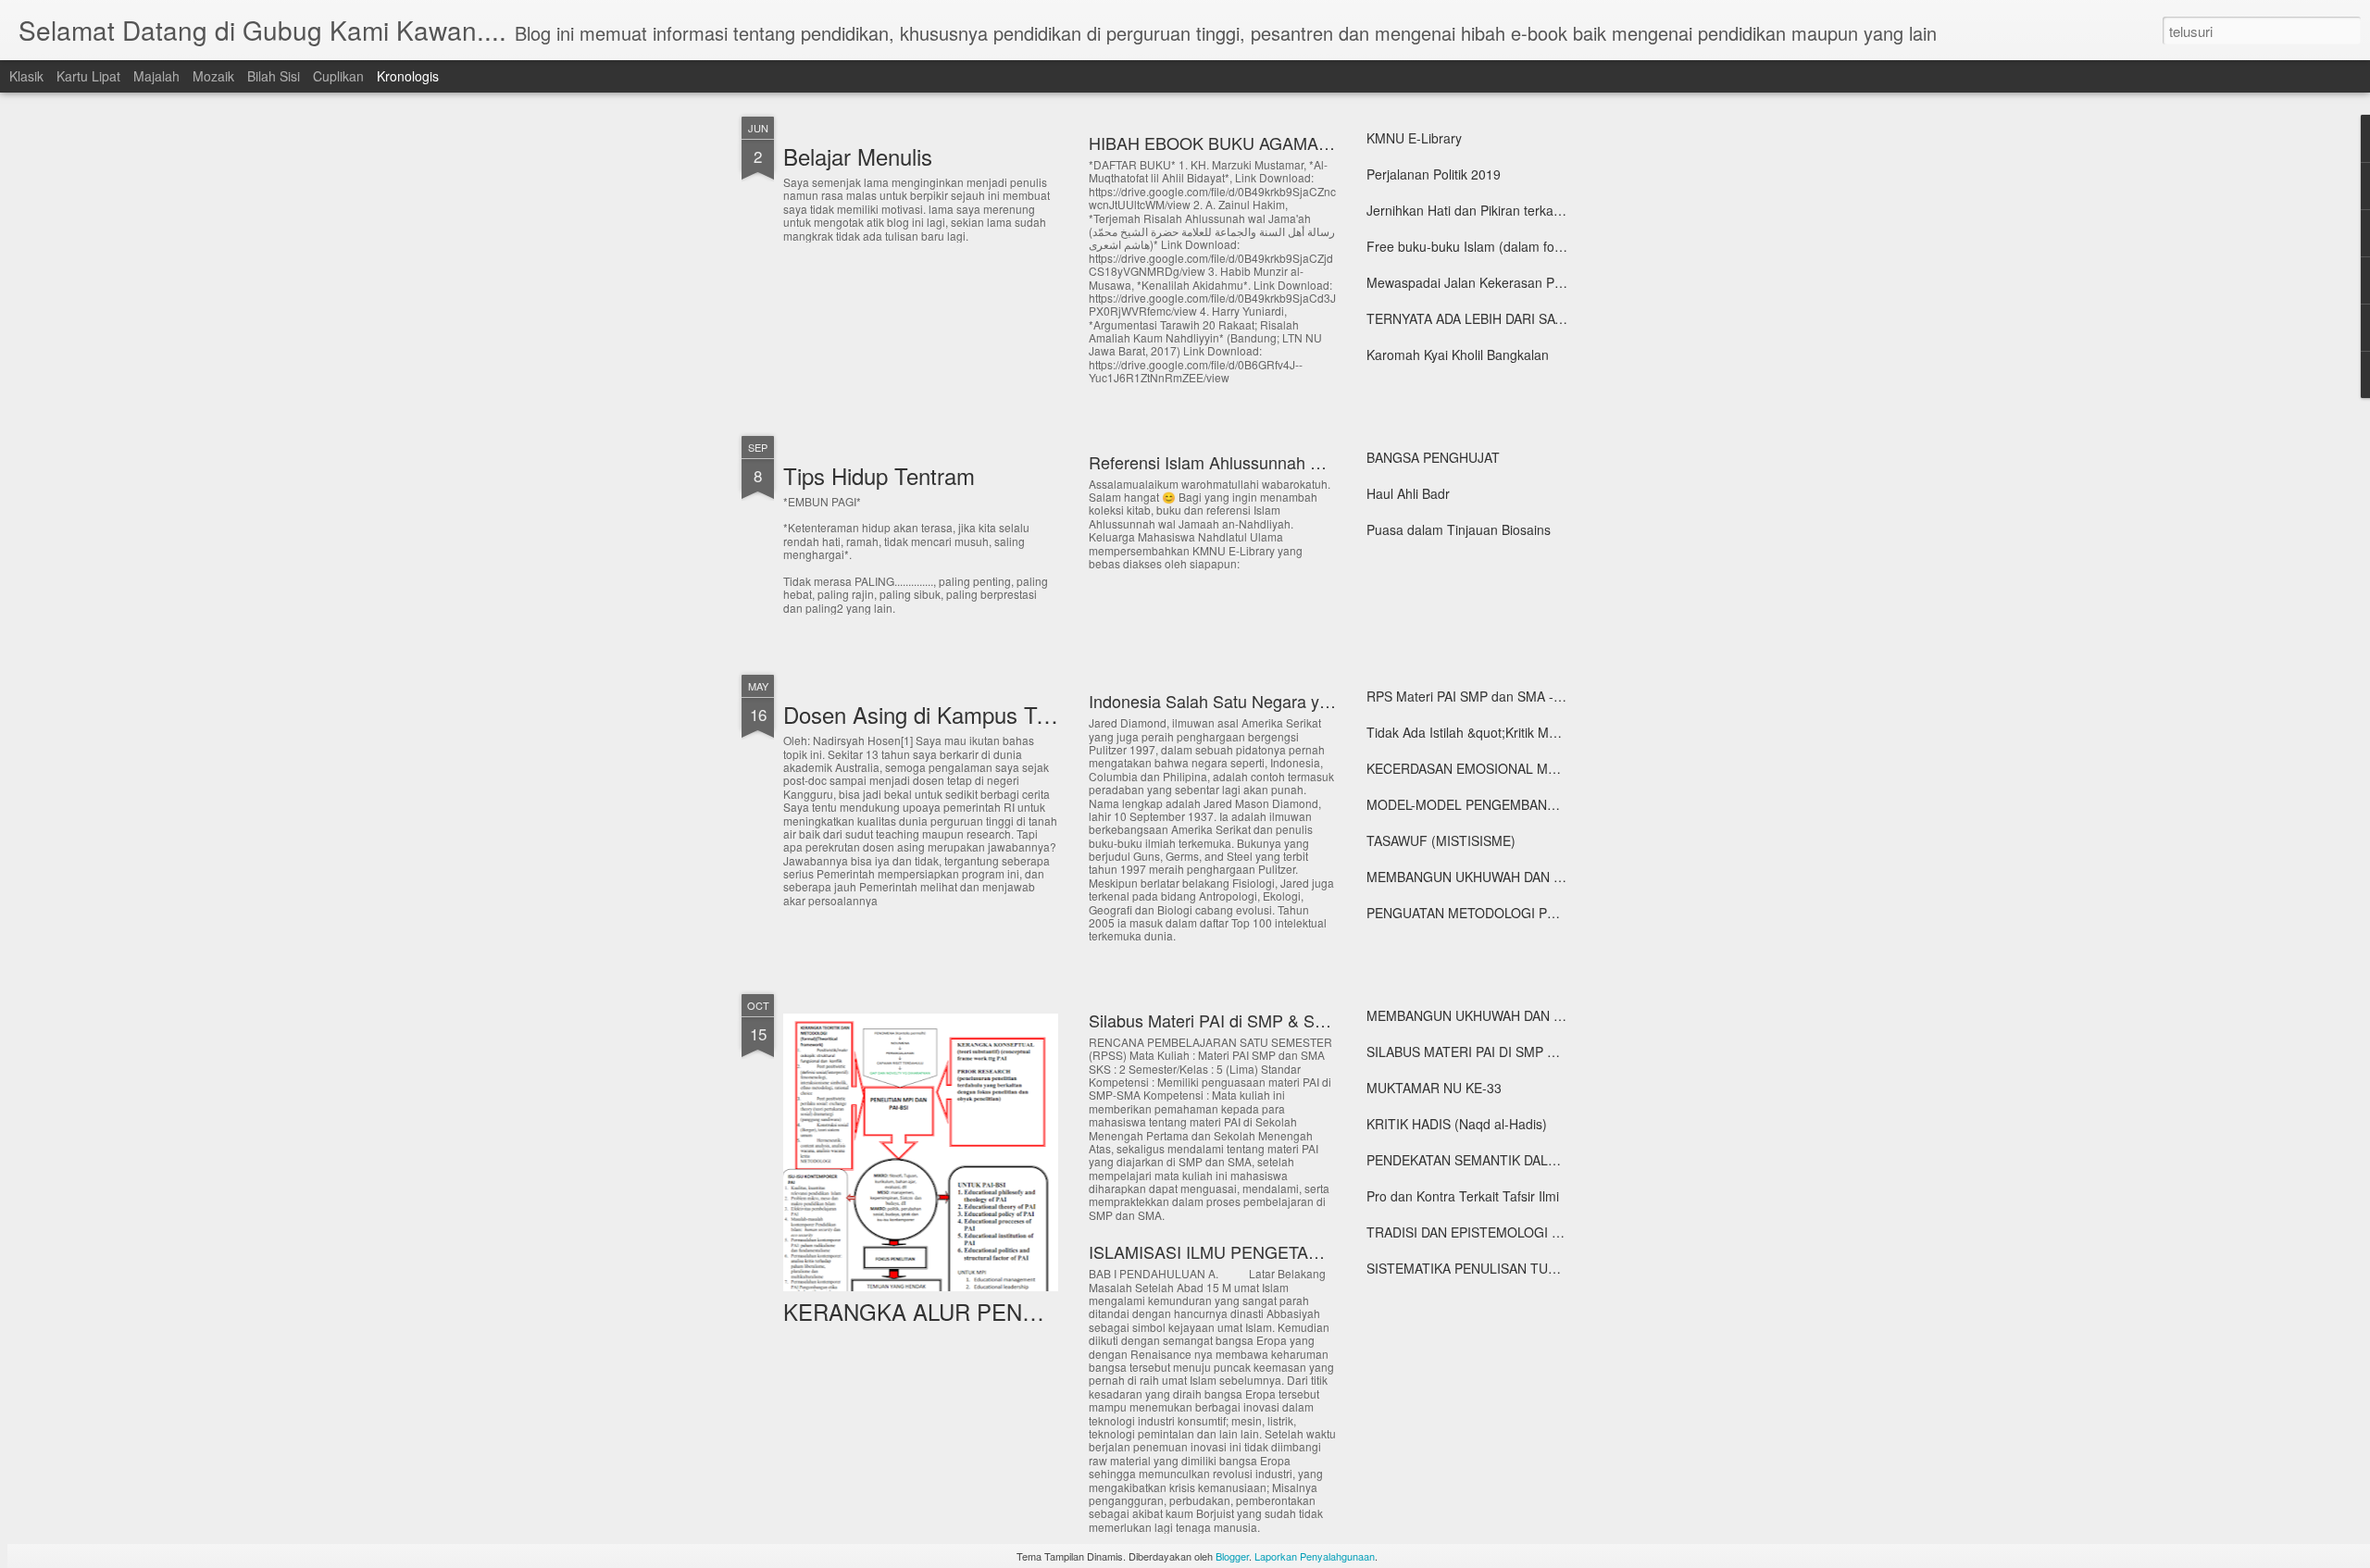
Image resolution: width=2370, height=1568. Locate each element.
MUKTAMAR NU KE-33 (1434, 1088)
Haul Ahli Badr (1408, 493)
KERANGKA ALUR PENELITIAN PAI (965, 1311)
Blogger (1232, 1556)
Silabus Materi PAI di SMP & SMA (1214, 1020)
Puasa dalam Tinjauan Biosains (1459, 529)
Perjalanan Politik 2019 (1434, 174)
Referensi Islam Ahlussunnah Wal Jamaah (1245, 462)
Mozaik (213, 76)
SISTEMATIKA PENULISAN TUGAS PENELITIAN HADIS (1531, 1268)
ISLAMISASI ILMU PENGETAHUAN (1222, 1251)
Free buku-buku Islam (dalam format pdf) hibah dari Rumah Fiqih (1558, 246)
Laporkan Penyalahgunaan (1315, 1556)
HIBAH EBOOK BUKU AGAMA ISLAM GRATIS (1263, 143)
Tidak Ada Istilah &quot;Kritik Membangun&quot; (1508, 732)
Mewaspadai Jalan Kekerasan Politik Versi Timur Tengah (1533, 282)
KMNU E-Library (1414, 138)
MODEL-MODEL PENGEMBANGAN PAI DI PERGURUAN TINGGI (1558, 804)
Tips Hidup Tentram (879, 475)
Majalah (156, 76)
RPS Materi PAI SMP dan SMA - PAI (1472, 696)
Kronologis (408, 76)
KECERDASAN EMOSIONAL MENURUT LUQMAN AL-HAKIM (1545, 768)
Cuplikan (338, 76)
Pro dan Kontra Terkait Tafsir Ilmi (1463, 1196)
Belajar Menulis (858, 156)
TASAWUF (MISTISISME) (1441, 840)
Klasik (26, 76)
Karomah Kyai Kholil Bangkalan (1458, 355)
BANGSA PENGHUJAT (1433, 457)
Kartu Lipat (88, 76)
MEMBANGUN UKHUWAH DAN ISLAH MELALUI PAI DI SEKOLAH (1559, 877)
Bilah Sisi (274, 76)
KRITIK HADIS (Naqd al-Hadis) (1457, 1124)
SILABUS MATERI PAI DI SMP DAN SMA (1485, 1052)
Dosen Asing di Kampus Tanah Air (950, 714)
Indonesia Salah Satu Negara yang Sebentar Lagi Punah (1298, 701)
